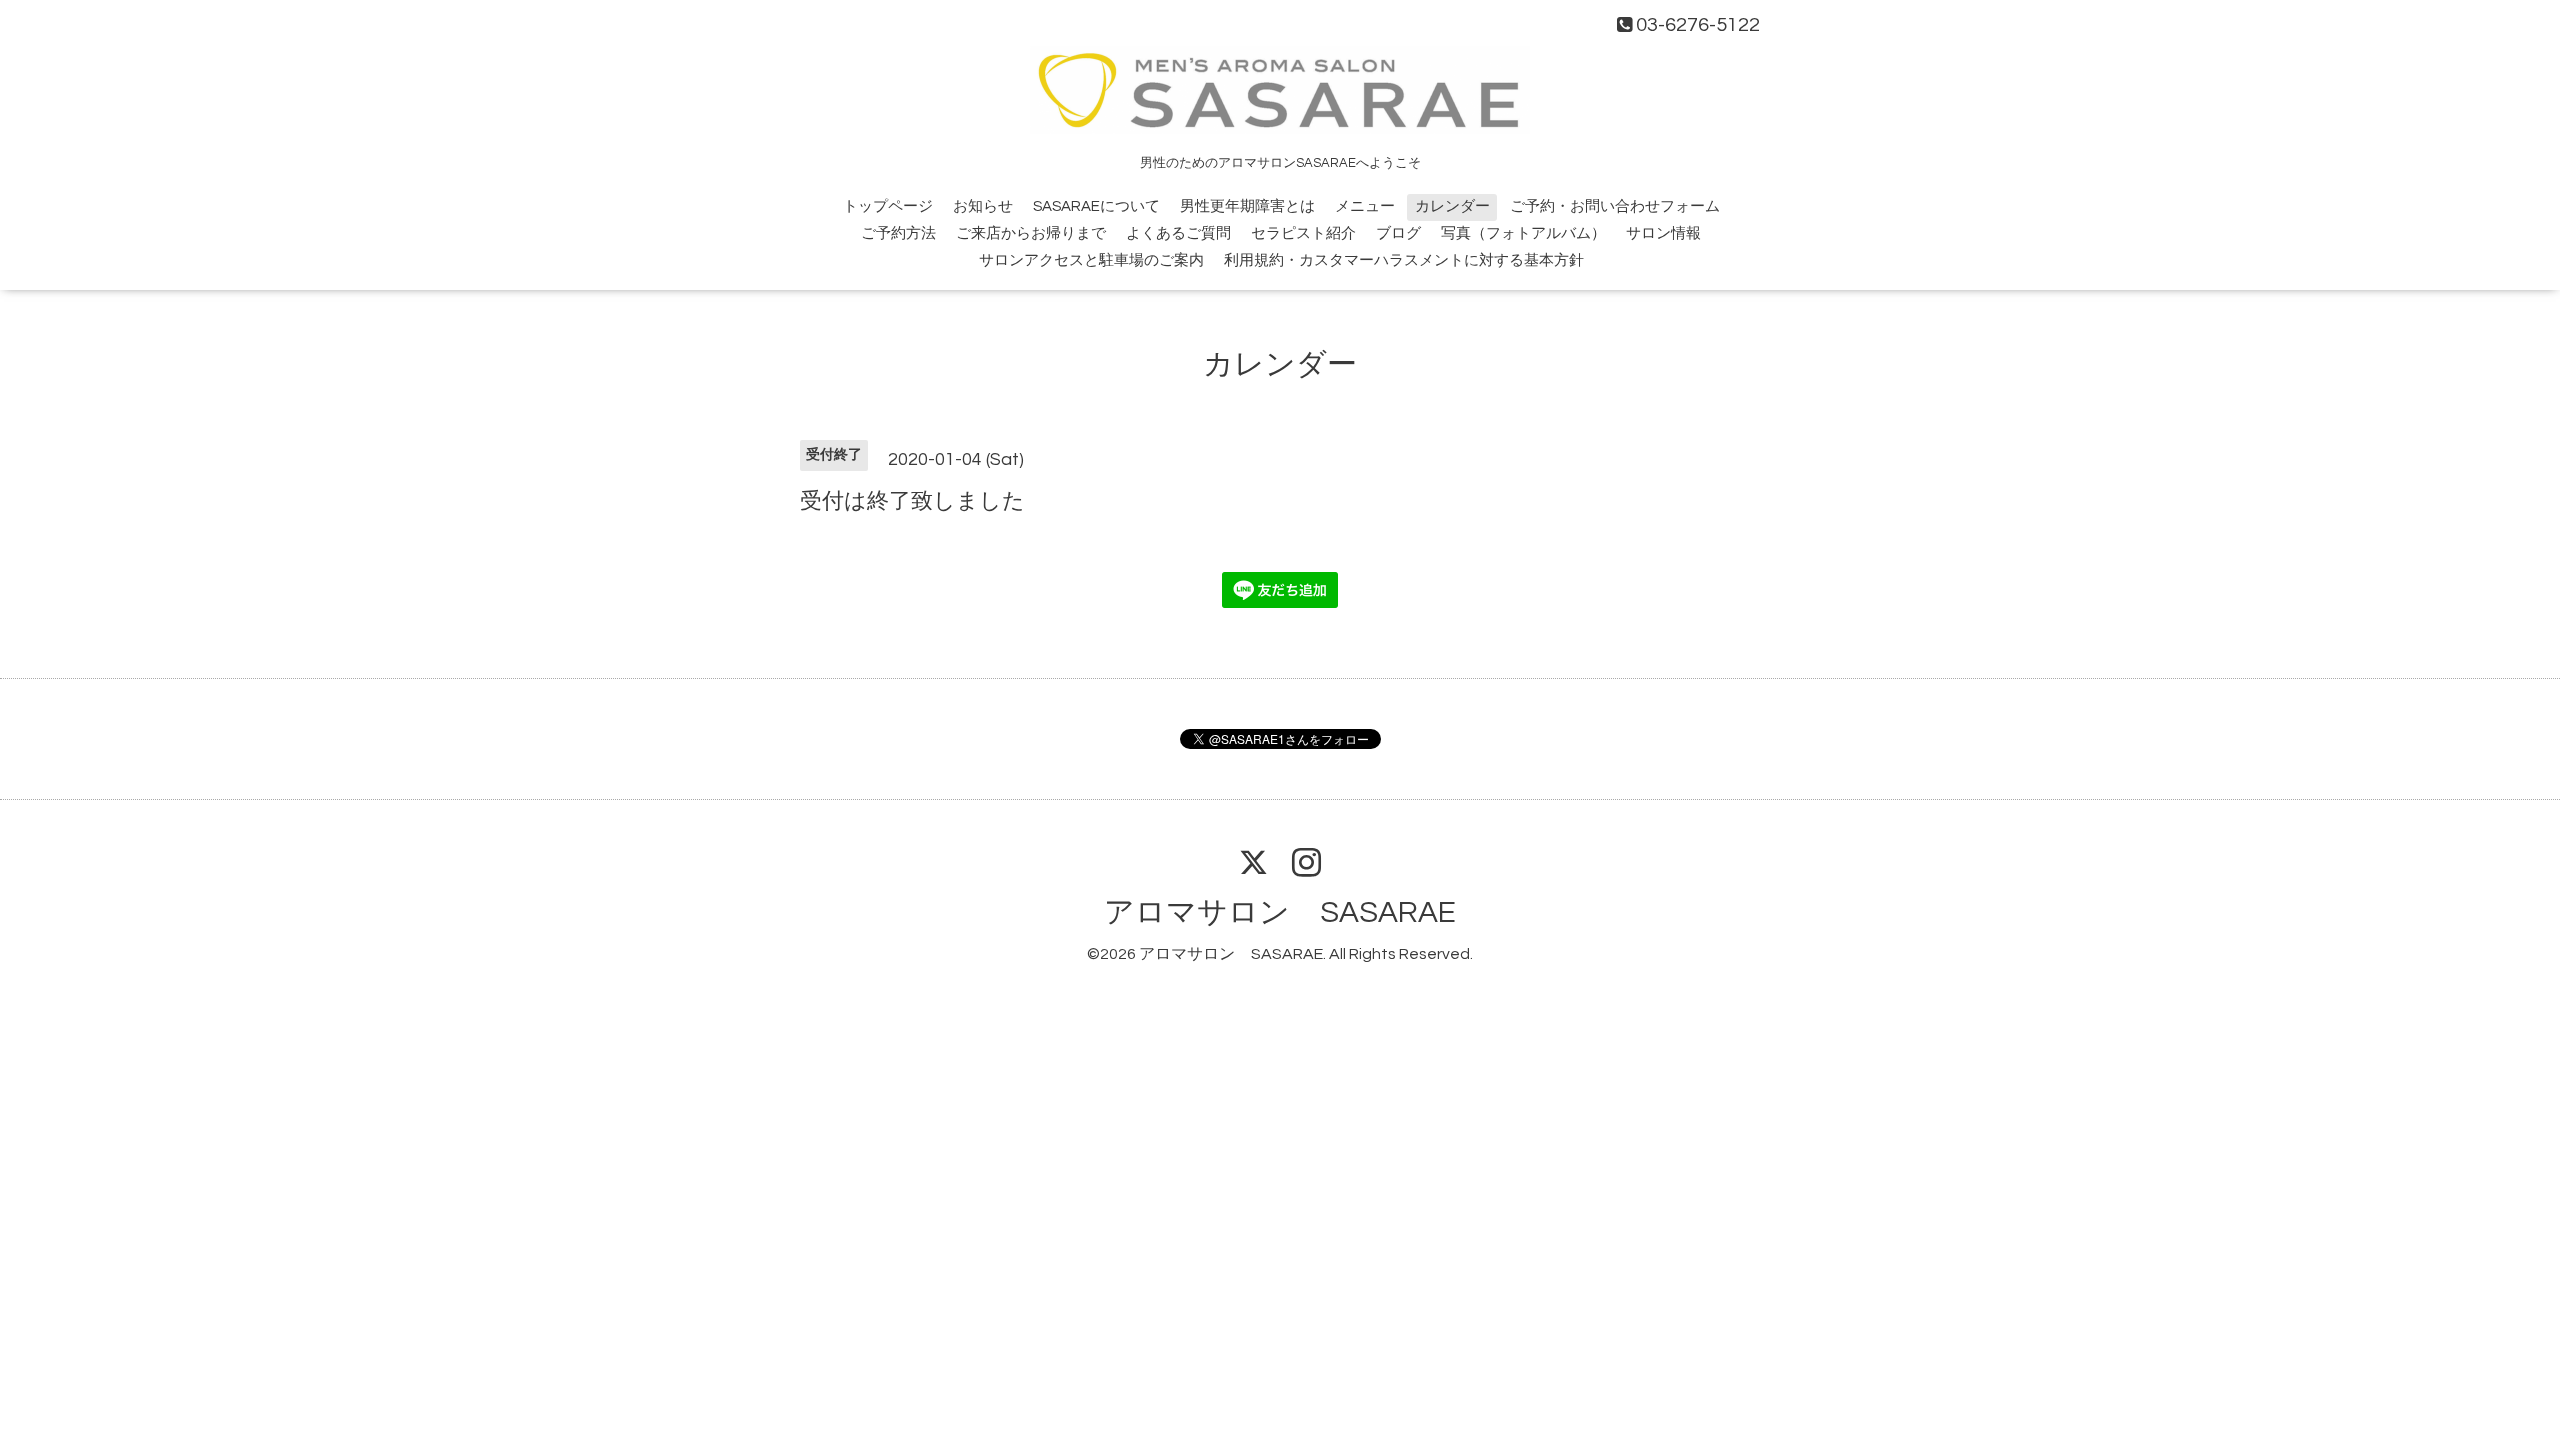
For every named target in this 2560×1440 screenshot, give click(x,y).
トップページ (888, 206)
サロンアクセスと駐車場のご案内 (1091, 260)
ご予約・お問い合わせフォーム (1615, 206)
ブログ (1398, 233)
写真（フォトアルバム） (1523, 233)
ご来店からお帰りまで (1031, 233)
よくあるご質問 (1178, 233)
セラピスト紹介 (1303, 233)
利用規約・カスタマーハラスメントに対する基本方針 (1404, 260)
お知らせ (983, 206)
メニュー (1365, 206)
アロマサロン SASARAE (1280, 912)
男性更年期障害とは (1247, 206)
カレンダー (1452, 206)
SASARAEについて (1096, 206)
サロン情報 (1663, 233)
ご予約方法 (898, 233)
